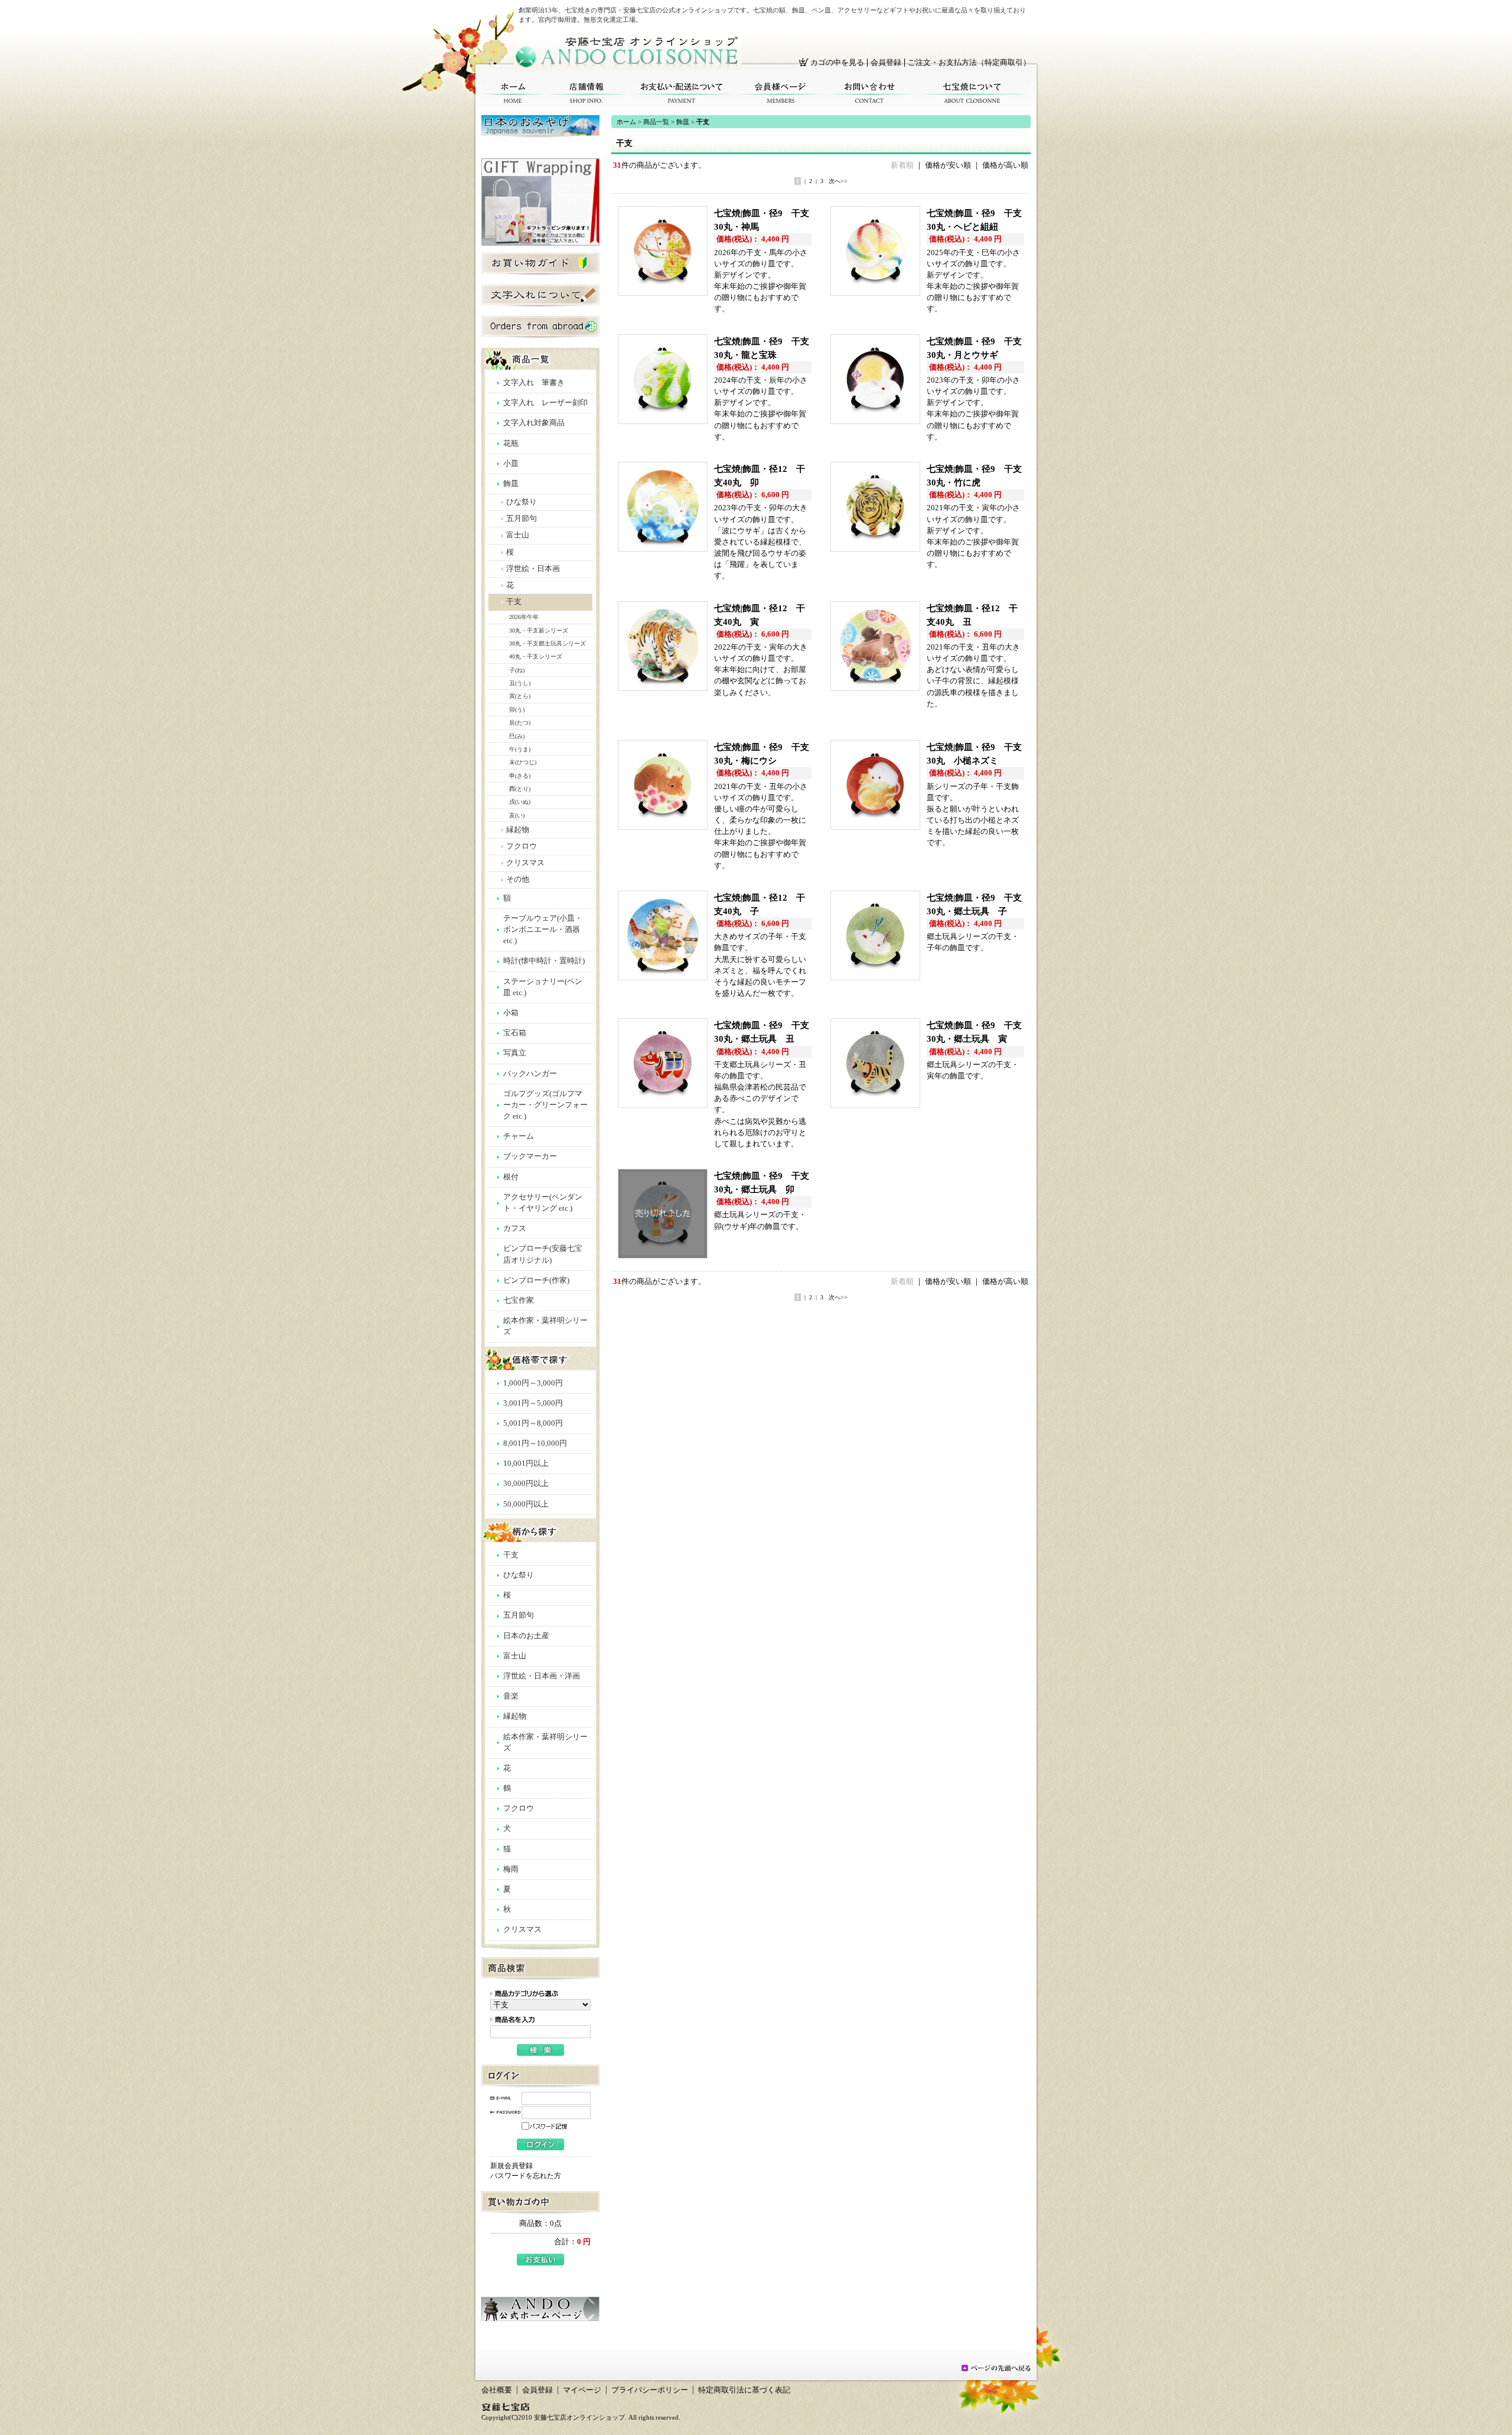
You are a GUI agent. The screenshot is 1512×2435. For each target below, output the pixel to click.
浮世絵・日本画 (533, 569)
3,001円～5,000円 (533, 1403)
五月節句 (522, 519)
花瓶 (511, 444)
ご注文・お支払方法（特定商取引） (969, 63)
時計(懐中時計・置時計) (544, 961)
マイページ (582, 2390)
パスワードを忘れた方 (526, 2176)
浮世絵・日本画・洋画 (542, 1676)
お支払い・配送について (682, 93)
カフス (515, 1228)
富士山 (518, 535)
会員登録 (886, 63)
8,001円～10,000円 (535, 1443)
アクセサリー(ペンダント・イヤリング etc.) (543, 1203)
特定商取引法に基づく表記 (744, 2390)
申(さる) (520, 776)
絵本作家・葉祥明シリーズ (545, 1326)
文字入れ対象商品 (534, 423)
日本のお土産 (526, 1636)
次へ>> (838, 181)
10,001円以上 (526, 1463)
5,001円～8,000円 (533, 1423)
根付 (511, 1177)
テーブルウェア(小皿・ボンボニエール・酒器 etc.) (543, 930)
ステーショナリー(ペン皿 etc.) (543, 987)
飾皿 (511, 484)
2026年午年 (524, 617)
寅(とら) (520, 696)
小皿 (511, 464)
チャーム (519, 1136)
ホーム (513, 93)
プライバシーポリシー (650, 2390)
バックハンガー (530, 1074)
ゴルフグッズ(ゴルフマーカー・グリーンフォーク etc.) (545, 1105)
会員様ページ (781, 93)
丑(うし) (520, 683)
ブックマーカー (530, 1156)
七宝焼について (972, 93)
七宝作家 (519, 1300)
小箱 (511, 1013)
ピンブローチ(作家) (536, 1280)
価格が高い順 (1005, 165)
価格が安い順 (948, 165)
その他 (518, 879)
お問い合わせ (870, 93)
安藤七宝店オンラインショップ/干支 (628, 52)
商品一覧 (656, 122)
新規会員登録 (511, 2166)
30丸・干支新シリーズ (539, 630)
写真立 (515, 1053)
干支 (514, 602)
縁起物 (518, 830)
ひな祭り (522, 502)
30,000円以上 (526, 1484)
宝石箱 (515, 1033)
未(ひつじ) (523, 762)
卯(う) (517, 710)
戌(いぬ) (520, 802)
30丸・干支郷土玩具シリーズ (548, 643)
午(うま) (520, 749)
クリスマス (525, 863)
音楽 (511, 1696)
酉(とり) (520, 789)
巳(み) (517, 736)
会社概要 (497, 2390)
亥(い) (517, 815)
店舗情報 (586, 93)
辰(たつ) (520, 723)
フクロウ (522, 846)
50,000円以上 (526, 1504)
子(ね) (517, 670)
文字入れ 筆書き (534, 383)
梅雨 (511, 1869)
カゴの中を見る (837, 63)
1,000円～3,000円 (533, 1383)
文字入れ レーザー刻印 (545, 403)
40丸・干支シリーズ (536, 656)
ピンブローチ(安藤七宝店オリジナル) (543, 1254)
